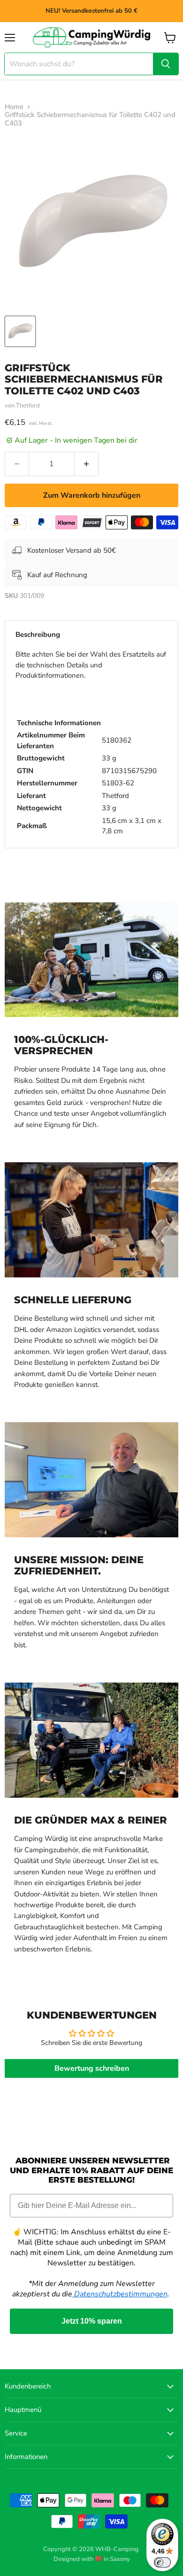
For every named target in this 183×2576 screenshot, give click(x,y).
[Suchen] (166, 64)
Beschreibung (38, 634)
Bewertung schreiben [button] (92, 2068)
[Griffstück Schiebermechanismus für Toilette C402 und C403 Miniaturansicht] (20, 331)
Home (14, 107)
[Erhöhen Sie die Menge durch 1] (87, 464)
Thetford (28, 406)
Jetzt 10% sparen (92, 2321)
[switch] (162, 2562)
